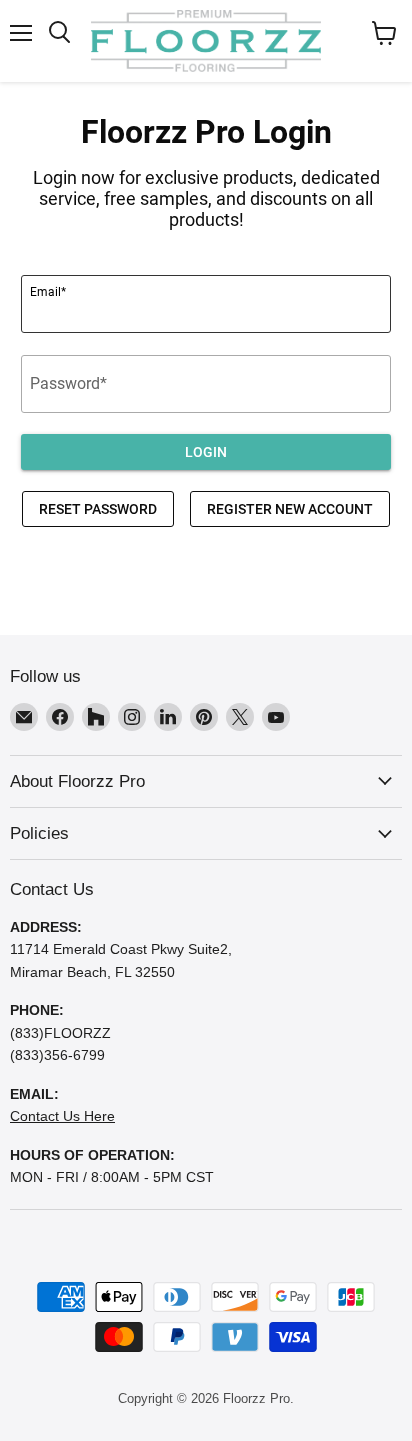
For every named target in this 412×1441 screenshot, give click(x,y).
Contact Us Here (62, 1116)
